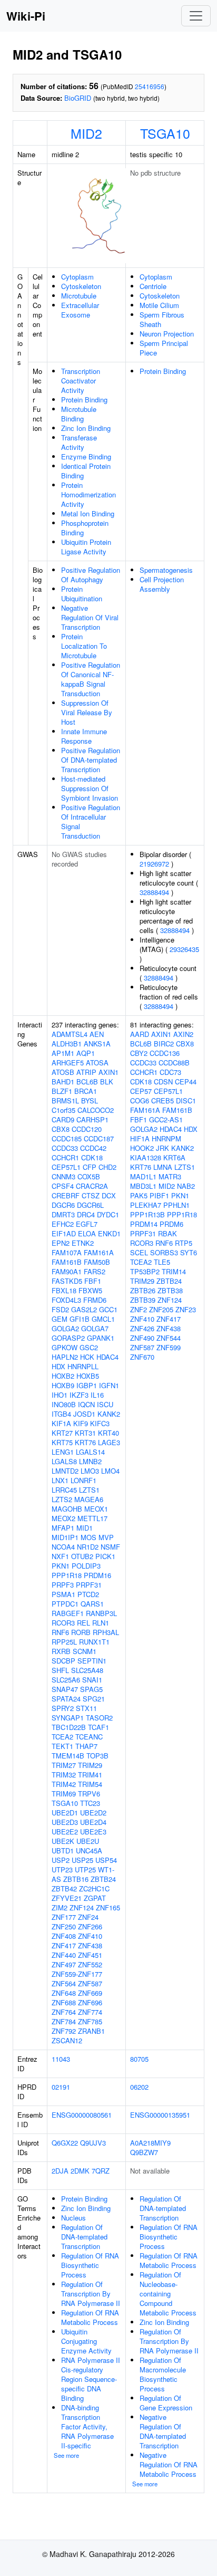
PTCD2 (88, 1594)
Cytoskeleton (81, 286)
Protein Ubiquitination (82, 594)
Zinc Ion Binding (86, 428)
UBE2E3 (93, 1832)
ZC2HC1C (94, 1888)
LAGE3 (109, 1442)
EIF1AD (64, 1233)
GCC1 (108, 1309)
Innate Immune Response (84, 736)
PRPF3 (63, 1585)
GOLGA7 (95, 1328)
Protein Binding (84, 400)
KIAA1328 (146, 1157)
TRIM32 (64, 1775)
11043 (61, 2059)
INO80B (64, 1404)
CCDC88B (174, 1063)
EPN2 (61, 1243)
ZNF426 (142, 1328)
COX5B (89, 1176)
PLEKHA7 (146, 1205)
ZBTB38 (170, 1290)
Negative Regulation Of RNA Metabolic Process (169, 2464)
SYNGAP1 (68, 1718)
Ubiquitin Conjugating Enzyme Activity (86, 2341)
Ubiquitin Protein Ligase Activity (86, 547)
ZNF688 (64, 2002)
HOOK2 (142, 1148)
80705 (139, 2059)
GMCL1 (103, 1319)
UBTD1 (63, 1851)
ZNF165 (108, 1907)
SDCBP (63, 1661)
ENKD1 (109, 1233)
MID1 (85, 1528)
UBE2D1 (65, 1813)
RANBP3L (101, 1613)
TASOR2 (99, 1718)
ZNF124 (82, 1907)
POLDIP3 (86, 1566)
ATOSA (97, 1063)
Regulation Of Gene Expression (166, 2403)
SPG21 (94, 1699)
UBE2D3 (65, 1822)
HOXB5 (88, 1376)
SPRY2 (63, 1708)
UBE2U (88, 1841)
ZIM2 (60, 1907)
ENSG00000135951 (160, 2115)
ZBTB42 (64, 1888)
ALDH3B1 (67, 1044)
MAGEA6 (89, 1499)
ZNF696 (90, 2002)
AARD (140, 1034)
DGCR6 (63, 1205)
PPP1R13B (147, 1214)
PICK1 (105, 1556)
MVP (106, 1537)
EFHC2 (63, 1224)
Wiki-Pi (26, 16)
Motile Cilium (159, 305)
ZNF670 (142, 1357)
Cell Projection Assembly (162, 584)
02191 (61, 2087)
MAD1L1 (143, 1176)
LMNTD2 (65, 1471)
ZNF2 (139, 1309)
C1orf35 (63, 1110)
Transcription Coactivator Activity (81, 381)
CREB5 (162, 1100)
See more (66, 2455)
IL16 (97, 1395)
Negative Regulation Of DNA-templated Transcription (163, 2431)
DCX (109, 1195)
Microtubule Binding (79, 414)
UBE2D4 (93, 1822)
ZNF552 (90, 1964)
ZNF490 (142, 1338)
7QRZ (101, 2171)
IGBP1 (87, 1385)
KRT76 (85, 1442)
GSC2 (89, 1347)
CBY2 (139, 1053)
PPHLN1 (176, 1205)
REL (83, 1623)
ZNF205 (161, 1309)
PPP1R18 (67, 1575)
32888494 (154, 892)
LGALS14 (90, 1452)
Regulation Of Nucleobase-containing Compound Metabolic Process (168, 2294)
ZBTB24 (103, 1879)
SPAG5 (91, 1689)
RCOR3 (63, 1623)
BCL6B (87, 1082)
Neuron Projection (167, 334)
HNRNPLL (83, 1366)
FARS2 (95, 1271)
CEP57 (141, 1091)
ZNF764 (64, 2012)
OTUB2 (82, 1556)
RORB (81, 1632)
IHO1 (60, 1395)
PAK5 (139, 1195)
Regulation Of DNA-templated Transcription (84, 2237)
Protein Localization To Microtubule (84, 646)
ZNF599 (169, 1347)
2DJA (60, 2171)
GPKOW (65, 1347)
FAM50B (97, 1262)
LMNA (163, 1167)
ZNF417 (64, 1945)
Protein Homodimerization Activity (88, 494)
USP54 (106, 1860)
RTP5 (184, 1243)
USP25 (82, 1860)
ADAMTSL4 (70, 1034)
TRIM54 (90, 1784)
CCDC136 (165, 1053)
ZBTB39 (143, 1300)
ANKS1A (97, 1044)
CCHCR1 (65, 1157)
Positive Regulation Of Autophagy (91, 575)
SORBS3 (164, 1252)
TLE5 (162, 1262)
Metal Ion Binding (88, 513)
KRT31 (85, 1433)
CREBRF (66, 1195)
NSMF (110, 1547)
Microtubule (79, 296)
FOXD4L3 (66, 1300)
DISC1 (186, 1100)
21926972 (154, 864)
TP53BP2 (145, 1271)
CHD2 (107, 1167)
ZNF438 (90, 1945)
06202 (139, 2087)
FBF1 (93, 1281)
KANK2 (109, 1414)
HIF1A (140, 1138)
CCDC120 (87, 1129)
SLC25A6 (66, 1680)
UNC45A (89, 1851)
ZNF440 (64, 1955)
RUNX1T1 (94, 1642)
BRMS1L (65, 1100)
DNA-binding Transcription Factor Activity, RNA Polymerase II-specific (87, 2426)
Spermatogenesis (166, 570)
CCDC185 (67, 1138)
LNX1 (60, 1480)
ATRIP (86, 1072)
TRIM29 (90, 1765)
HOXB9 (63, 1385)
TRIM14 (174, 1271)
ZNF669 (90, 1993)
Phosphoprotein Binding (85, 528)
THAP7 (86, 1746)
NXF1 (60, 1556)
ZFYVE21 (67, 1898)
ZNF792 (64, 2031)
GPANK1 (101, 1338)
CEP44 (186, 1082)
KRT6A (174, 1157)
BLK (107, 1082)
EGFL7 (87, 1224)
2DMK (80, 2171)
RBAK (167, 1233)
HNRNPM (166, 1138)
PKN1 (61, 1566)
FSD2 (60, 1309)
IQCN (86, 1404)
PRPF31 (89, 1585)
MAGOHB (67, 1509)
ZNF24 (88, 1917)
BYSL (90, 1100)
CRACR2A (92, 1186)
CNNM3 (63, 1176)
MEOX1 (96, 1509)
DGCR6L (90, 1205)
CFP (90, 1167)
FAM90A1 (67, 1271)
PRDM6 (171, 1224)
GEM (60, 1319)
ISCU (105, 1404)
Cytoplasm (77, 277)
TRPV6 (89, 1794)
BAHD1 (63, 1082)
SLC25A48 (87, 1670)
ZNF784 (64, 2021)
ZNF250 (64, 1926)
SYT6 (189, 1252)
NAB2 (186, 1186)
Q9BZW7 (144, 2152)
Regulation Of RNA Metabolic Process (90, 2317)
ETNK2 (83, 1243)
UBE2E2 (65, 1832)
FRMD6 (95, 1300)
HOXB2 (63, 1376)
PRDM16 (97, 1575)
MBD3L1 (143, 1186)
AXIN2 (183, 1034)
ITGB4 (61, 1414)
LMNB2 (90, 1461)
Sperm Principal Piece (164, 348)
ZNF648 (64, 1993)
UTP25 (85, 1869)
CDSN (163, 1082)
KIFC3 (100, 1423)
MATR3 (170, 1176)
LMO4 (110, 1471)
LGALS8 (64, 1461)
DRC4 (86, 1214)
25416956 (150, 86)
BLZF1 (62, 1091)
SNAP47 (65, 1689)
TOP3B (97, 1756)
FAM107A (67, 1252)
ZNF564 (64, 1983)
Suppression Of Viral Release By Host (87, 712)
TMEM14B (68, 1756)
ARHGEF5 (68, 1063)
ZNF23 (186, 1309)
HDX (58, 1366)
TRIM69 (64, 1794)
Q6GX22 (65, 2143)
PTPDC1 (65, 1604)
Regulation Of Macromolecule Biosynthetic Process (163, 2374)
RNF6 (60, 1632)
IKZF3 (79, 1395)
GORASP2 (68, 1338)
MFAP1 (63, 1528)
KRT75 (62, 1442)
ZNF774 (90, 2012)
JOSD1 (84, 1414)
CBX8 (61, 1129)
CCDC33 (65, 1148)
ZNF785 (90, 2021)
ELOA (87, 1233)
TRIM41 (90, 1775)
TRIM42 (64, 1784)
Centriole (153, 286)
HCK (87, 1357)
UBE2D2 (93, 1813)
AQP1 (86, 1053)
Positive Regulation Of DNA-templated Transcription (91, 760)
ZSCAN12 (67, 2040)
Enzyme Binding (86, 456)
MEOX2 (63, 1518)
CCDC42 (93, 1148)
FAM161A (99, 1252)
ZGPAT (95, 1898)
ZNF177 (64, 1917)
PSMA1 (63, 1594)
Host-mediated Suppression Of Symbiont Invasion (90, 788)
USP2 (61, 1860)
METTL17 (92, 1518)
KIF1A (61, 1423)
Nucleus (73, 2218)
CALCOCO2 (96, 1110)
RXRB (61, 1651)
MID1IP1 (65, 1537)
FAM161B (67, 1262)
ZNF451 (90, 1955)
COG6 (140, 1100)
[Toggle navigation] (196, 16)
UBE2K (63, 1841)
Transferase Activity (79, 442)
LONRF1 (83, 1480)
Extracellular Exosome (80, 310)
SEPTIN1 (92, 1661)
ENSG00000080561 (82, 2115)
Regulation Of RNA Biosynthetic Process (90, 2265)
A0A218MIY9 (150, 2143)
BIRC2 (164, 1044)
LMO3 (90, 1471)
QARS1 (92, 1604)
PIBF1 (159, 1195)
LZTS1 (89, 1490)
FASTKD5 (67, 1281)
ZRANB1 (91, 2031)
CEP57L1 (66, 1167)
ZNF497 (64, 1964)
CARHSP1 (92, 1119)
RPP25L (64, 1642)
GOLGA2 (65, 1328)
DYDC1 (108, 1214)
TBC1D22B (69, 1727)
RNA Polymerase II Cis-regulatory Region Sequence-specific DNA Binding (91, 2379)
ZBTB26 (143, 1290)
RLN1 (101, 1623)
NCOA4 (63, 1547)
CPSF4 (63, 1186)
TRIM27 (64, 1765)
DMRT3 (63, 1214)
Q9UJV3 (93, 2143)
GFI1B (80, 1319)
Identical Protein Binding (86, 471)
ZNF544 (169, 1338)
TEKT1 (62, 1746)
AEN (97, 1034)
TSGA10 (165, 133)
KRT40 (108, 1433)
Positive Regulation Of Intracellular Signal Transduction (91, 821)
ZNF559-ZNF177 (77, 1974)
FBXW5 (90, 1290)
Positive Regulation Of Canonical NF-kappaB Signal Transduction (91, 679)
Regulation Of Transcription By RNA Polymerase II (91, 2294)
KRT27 (62, 1433)
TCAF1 (98, 1727)
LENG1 (63, 1452)
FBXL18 (64, 1290)
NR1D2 (88, 1547)
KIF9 (81, 1423)
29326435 (184, 949)
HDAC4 (107, 1357)
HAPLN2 (65, 1357)
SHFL (60, 1670)
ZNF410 (90, 1936)
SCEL (139, 1252)
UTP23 (62, 1869)
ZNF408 (64, 1936)
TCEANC (89, 1737)
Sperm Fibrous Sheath (162, 319)
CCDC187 (99, 1138)
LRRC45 (64, 1490)
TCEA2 (62, 1737)
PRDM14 (144, 1224)
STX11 (86, 1708)
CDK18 (92, 1157)
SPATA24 (66, 1699)
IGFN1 (109, 1385)
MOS (88, 1537)
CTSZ (91, 1195)
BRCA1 (86, 1091)
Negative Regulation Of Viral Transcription (90, 617)
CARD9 (63, 1119)
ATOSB (63, 1072)
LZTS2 (62, 1499)
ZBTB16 (76, 1879)
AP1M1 (63, 1053)
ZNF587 (90, 1983)
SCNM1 (85, 1651)
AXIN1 (108, 1072)
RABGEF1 (68, 1613)
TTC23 (90, 1803)
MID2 (86, 133)
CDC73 (170, 1072)
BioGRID (78, 98)
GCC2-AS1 (166, 1119)
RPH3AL (106, 1632)
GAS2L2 (84, 1309)
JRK (162, 1148)
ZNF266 (90, 1926)
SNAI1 (92, 1680)
